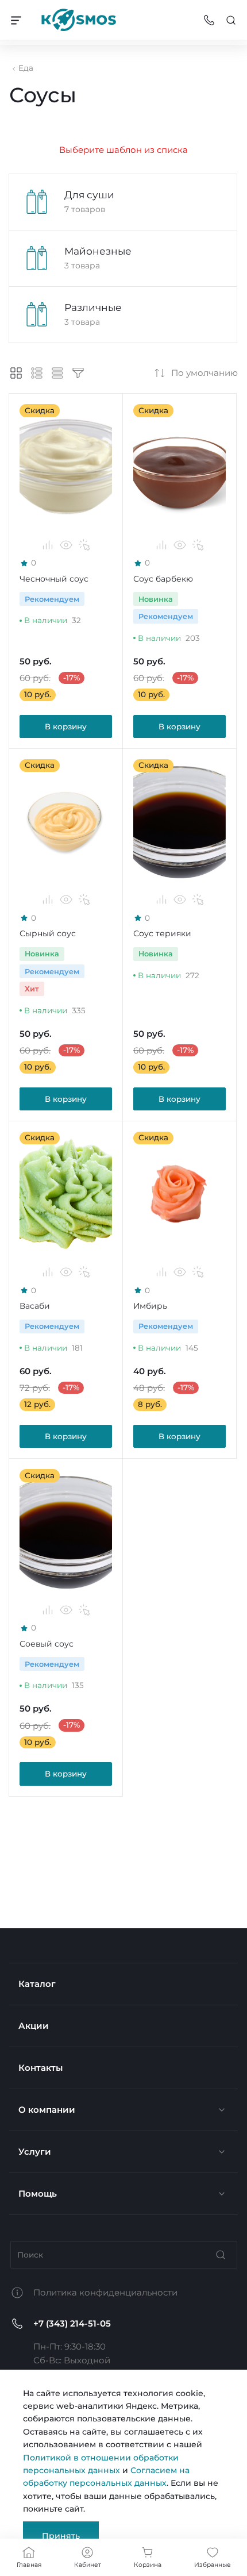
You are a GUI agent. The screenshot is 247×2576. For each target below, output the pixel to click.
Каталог (37, 1984)
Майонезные (98, 251)
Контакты (40, 2068)
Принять (61, 2536)
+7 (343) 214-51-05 (72, 2323)
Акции (34, 2026)
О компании (47, 2110)
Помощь (38, 2194)
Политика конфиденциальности (105, 2292)
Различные (93, 307)
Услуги (35, 2152)
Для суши (89, 195)
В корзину (66, 726)
